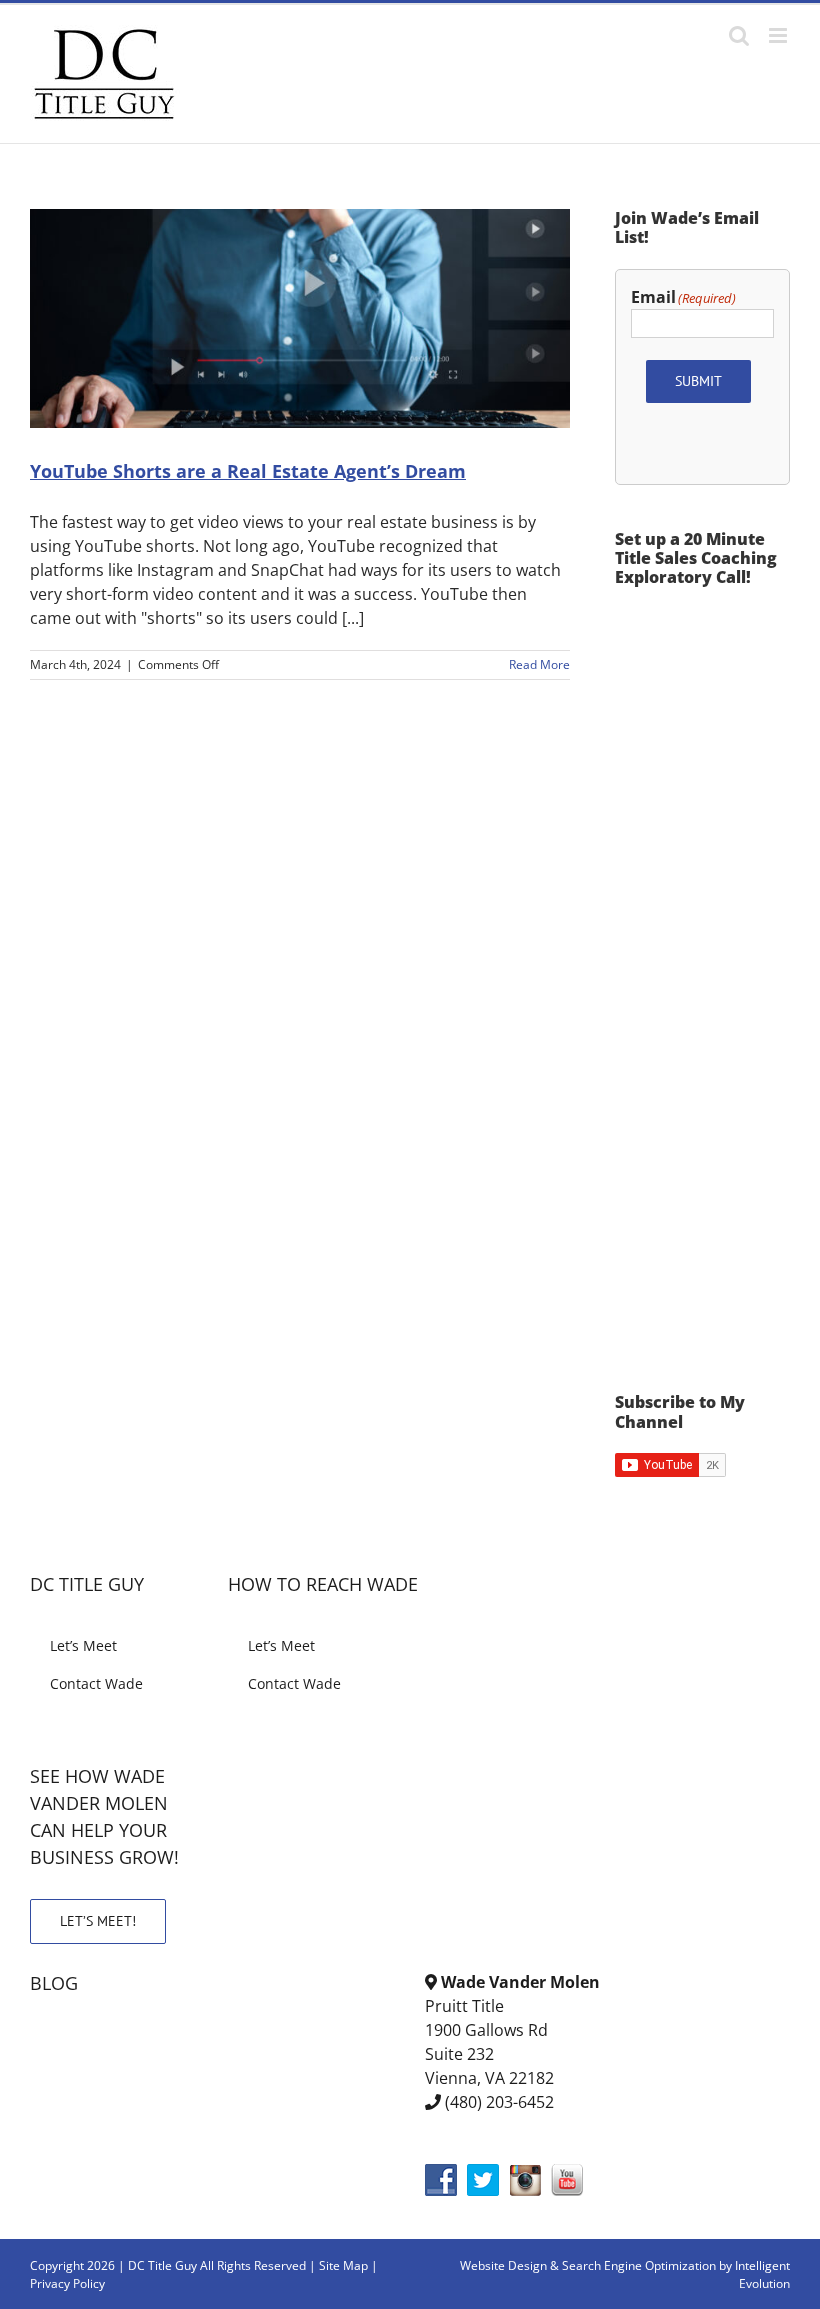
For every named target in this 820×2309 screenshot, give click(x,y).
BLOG (54, 1983)
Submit (698, 381)
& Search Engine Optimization (634, 2265)
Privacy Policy (67, 2283)
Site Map (343, 2265)
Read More (539, 664)
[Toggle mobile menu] (779, 35)
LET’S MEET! (98, 1921)
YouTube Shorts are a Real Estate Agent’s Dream (248, 471)
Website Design (503, 2265)
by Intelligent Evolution (754, 2274)
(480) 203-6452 (499, 2102)
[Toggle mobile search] (739, 35)
